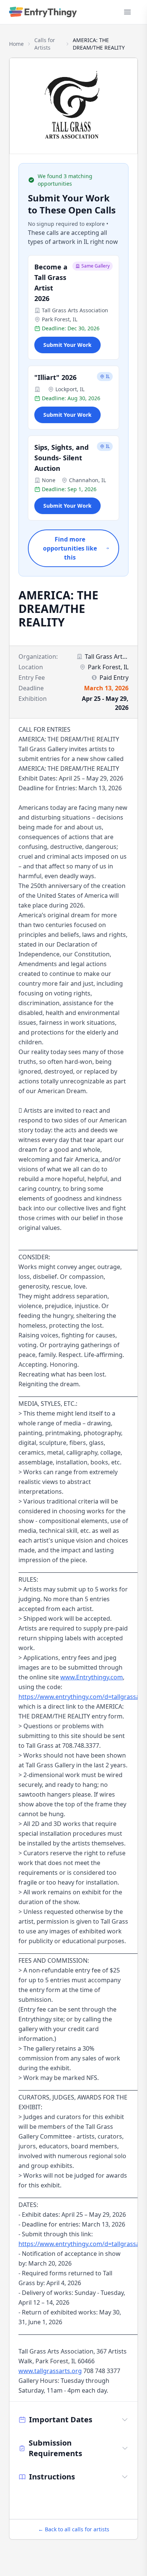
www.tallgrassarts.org (50, 2371)
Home (16, 44)
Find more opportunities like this (70, 548)
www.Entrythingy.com (92, 1677)
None (49, 480)
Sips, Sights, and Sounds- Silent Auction (61, 458)
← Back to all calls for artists (74, 2529)
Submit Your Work (67, 345)
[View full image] (73, 106)
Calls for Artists (45, 44)
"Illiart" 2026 (55, 377)
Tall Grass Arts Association (75, 310)
